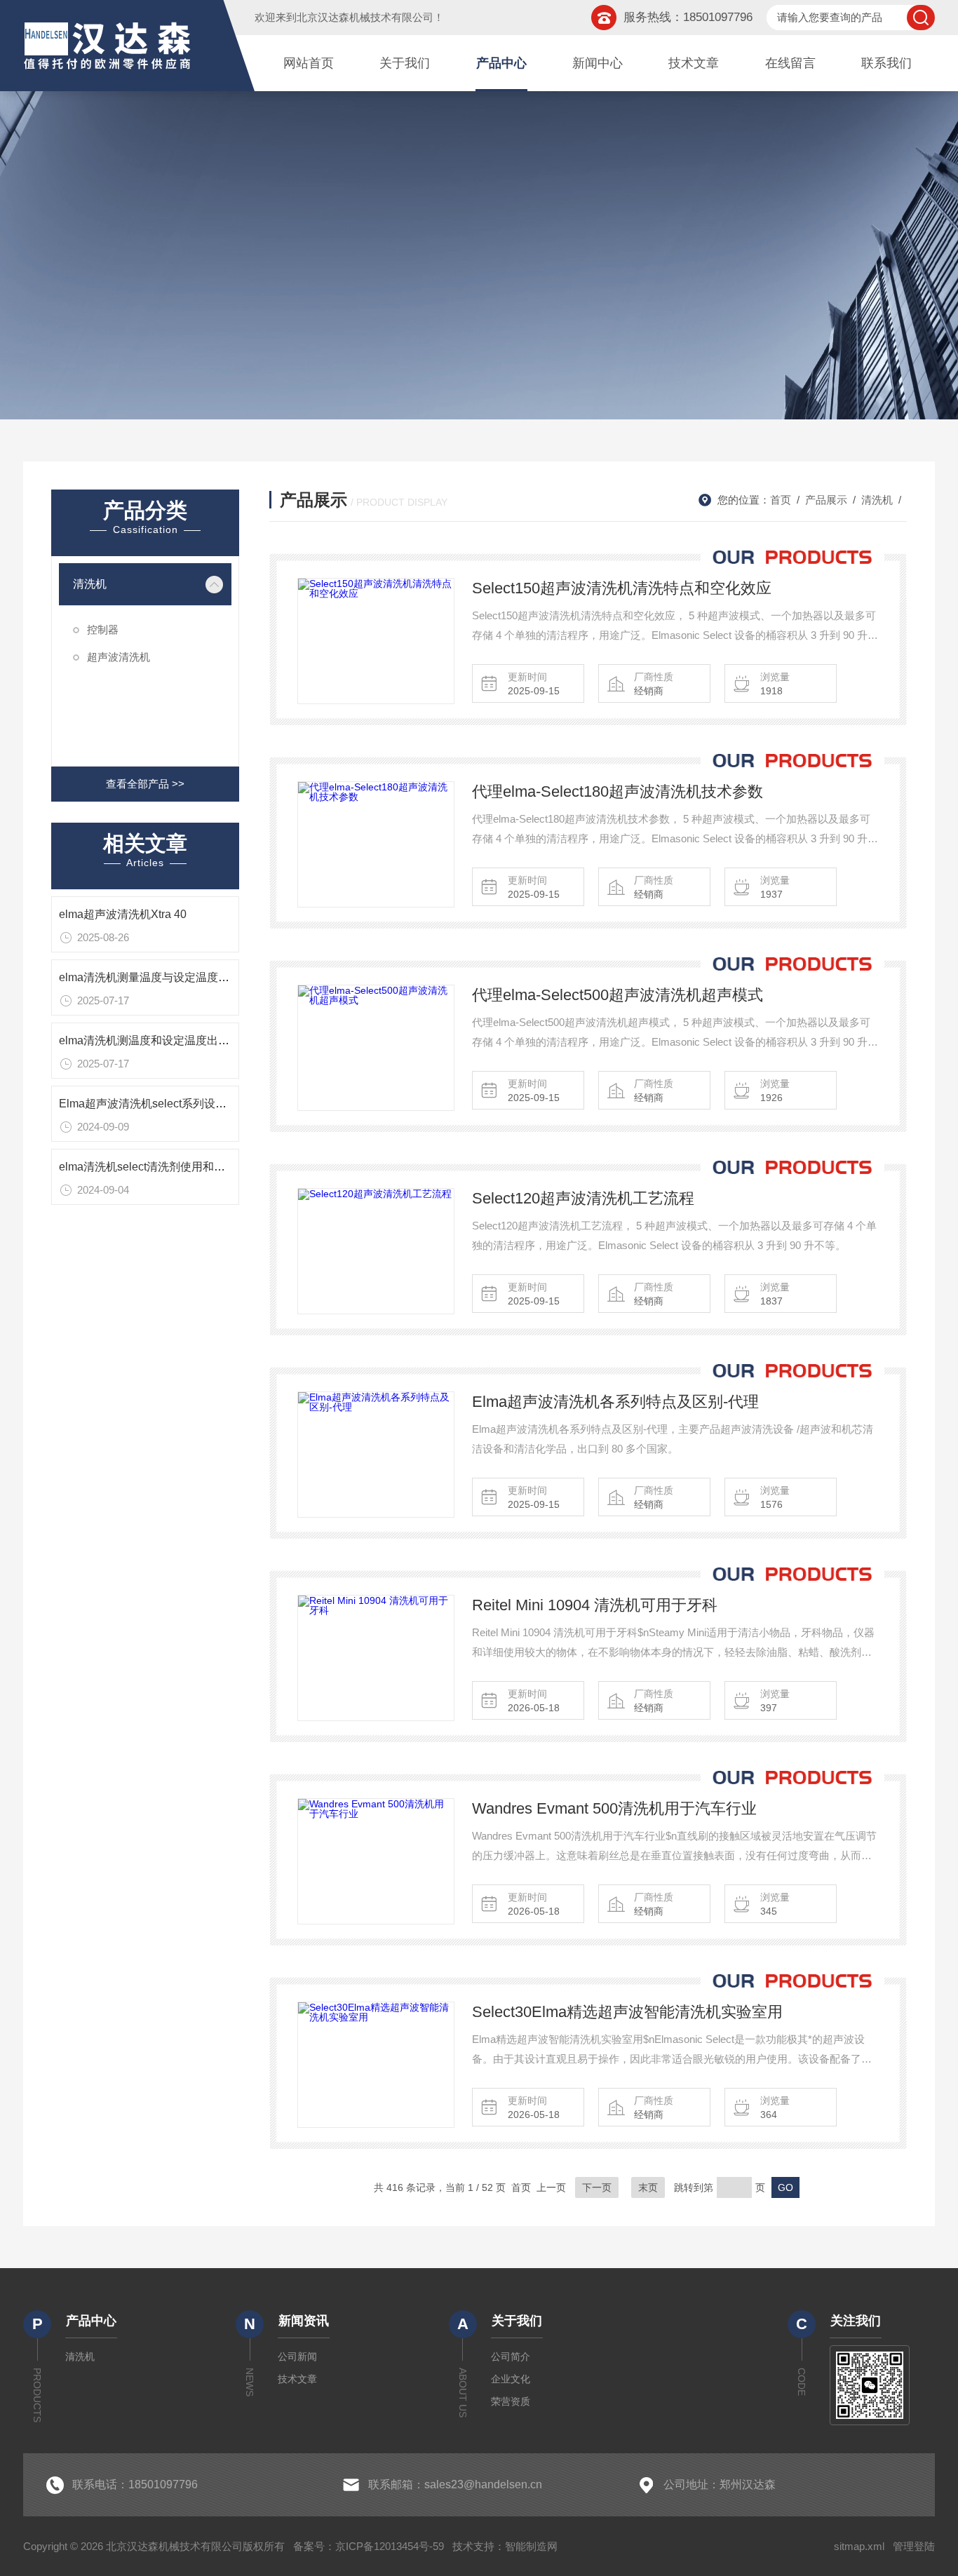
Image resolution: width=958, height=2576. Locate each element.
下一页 (597, 2187)
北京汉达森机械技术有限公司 (365, 17)
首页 (781, 500)
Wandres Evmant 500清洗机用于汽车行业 (614, 1808)
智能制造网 (531, 2546)
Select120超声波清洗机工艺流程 (583, 1198)
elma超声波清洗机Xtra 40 (123, 914)
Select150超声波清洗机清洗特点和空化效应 (622, 588)
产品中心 (501, 63)
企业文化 (511, 2379)
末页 (648, 2187)
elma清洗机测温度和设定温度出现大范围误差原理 (183, 1040)
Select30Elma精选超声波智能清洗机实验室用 (627, 2012)
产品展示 (826, 500)
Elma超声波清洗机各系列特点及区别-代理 (615, 1402)
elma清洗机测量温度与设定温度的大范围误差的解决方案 (200, 977)
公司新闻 (297, 2356)
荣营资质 (511, 2401)
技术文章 (694, 63)
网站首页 (309, 63)
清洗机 (90, 584)
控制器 (103, 629)
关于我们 (405, 63)
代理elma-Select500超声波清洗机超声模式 (618, 995)
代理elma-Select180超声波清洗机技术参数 (618, 791)
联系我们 (886, 63)
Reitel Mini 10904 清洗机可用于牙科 (595, 1605)
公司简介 (511, 2356)
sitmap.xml (859, 2546)
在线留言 (790, 63)
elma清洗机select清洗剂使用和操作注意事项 (170, 1167)
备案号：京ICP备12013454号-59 (369, 2546)
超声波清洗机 (119, 657)
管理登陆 (914, 2546)
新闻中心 (598, 63)
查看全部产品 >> (145, 784)
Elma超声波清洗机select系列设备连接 (154, 1104)
